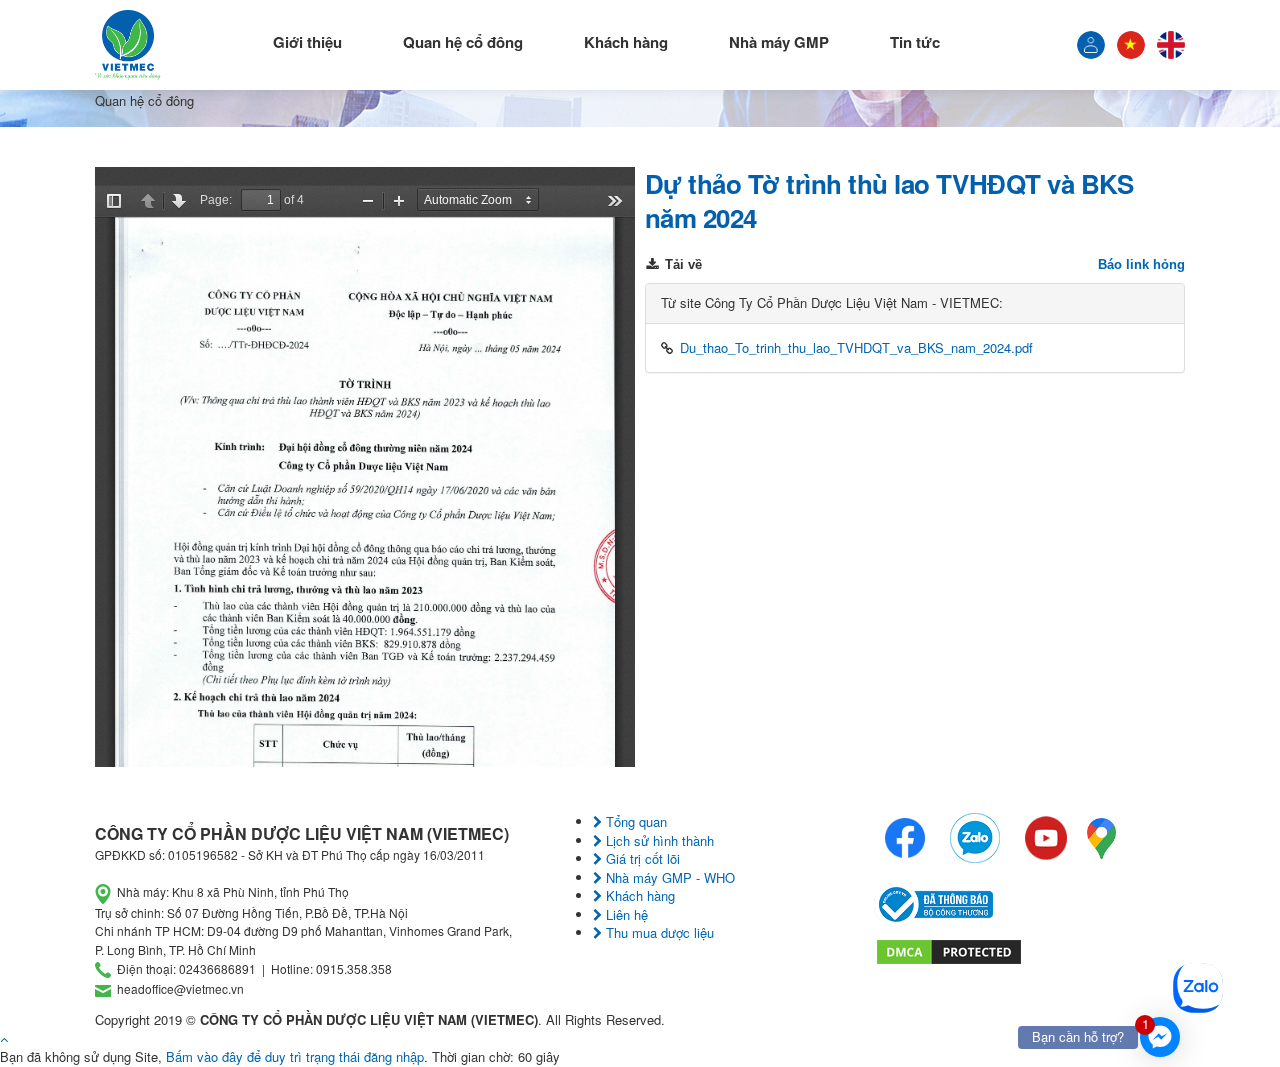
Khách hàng (626, 42)
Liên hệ (625, 914)
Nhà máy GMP (779, 42)
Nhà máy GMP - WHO (668, 877)
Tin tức (915, 42)
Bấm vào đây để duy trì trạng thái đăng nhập (295, 1056)
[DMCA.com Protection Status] (949, 949)
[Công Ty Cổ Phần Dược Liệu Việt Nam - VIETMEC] (128, 45)
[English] (1171, 45)
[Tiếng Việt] (1091, 45)
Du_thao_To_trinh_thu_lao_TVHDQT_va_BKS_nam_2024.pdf (856, 347)
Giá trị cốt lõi (641, 858)
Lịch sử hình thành (658, 840)
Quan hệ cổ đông (463, 42)
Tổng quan (634, 821)
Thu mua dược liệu (658, 932)
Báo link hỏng (1141, 264)
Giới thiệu (307, 42)
